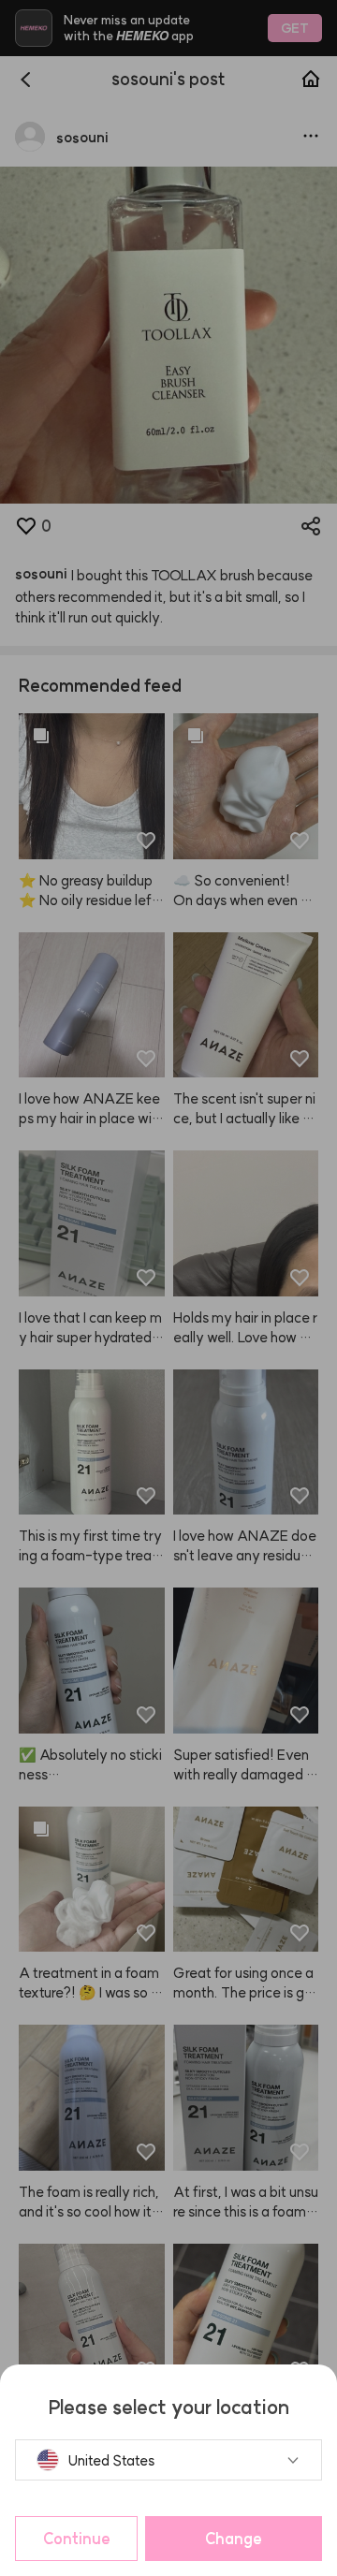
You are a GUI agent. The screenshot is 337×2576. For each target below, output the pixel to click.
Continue (77, 2539)
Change (234, 2539)
